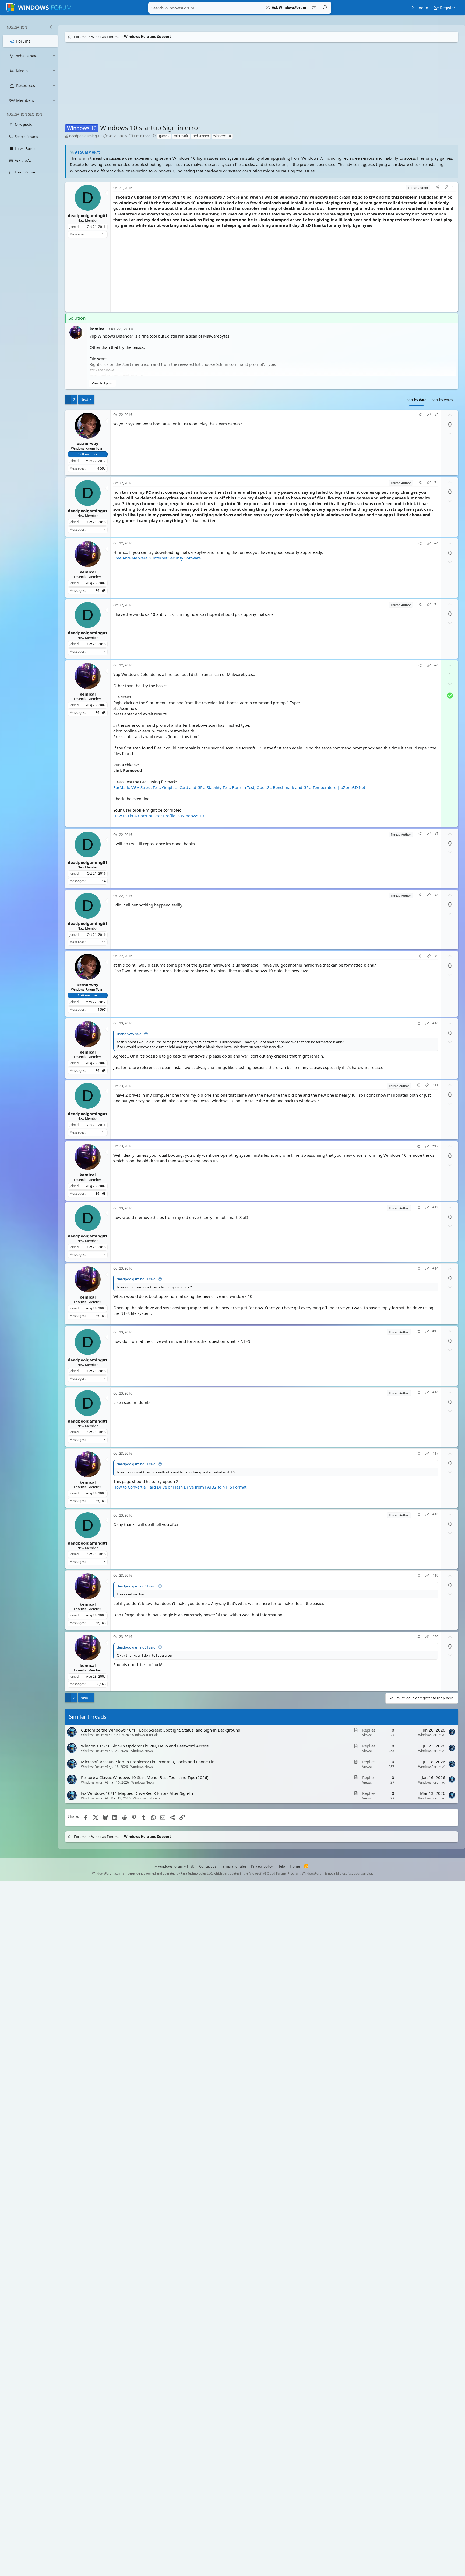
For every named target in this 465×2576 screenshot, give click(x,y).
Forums (23, 41)
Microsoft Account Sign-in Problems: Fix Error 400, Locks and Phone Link (149, 1762)
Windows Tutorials (145, 1735)
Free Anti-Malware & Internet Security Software (157, 558)
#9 (436, 956)
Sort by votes (442, 400)
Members (25, 100)
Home (295, 1866)
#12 (435, 1146)
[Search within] (313, 8)
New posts (23, 124)
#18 (435, 1515)
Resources (26, 85)
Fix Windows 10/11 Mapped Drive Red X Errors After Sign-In (137, 1793)
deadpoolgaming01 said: (137, 1279)
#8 (436, 895)
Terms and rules (234, 1866)
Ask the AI (23, 160)
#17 (435, 1454)
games (164, 136)
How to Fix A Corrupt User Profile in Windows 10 (159, 816)
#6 (436, 665)
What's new (27, 56)
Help (281, 1866)
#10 (435, 1023)
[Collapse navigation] (51, 27)
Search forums (26, 137)
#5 (436, 604)
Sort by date (416, 400)
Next (84, 399)
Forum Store (25, 172)
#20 (435, 1637)
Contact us (208, 1866)
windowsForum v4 (173, 1866)
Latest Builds (25, 148)
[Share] (437, 188)
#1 (454, 187)
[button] (54, 56)
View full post (102, 383)
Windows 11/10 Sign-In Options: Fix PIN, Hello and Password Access (145, 1746)
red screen (201, 136)
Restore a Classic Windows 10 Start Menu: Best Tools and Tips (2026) (145, 1778)
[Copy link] (446, 188)
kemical (98, 329)
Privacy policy (262, 1866)
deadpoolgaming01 (85, 136)
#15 (435, 1331)
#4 (436, 543)
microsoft (181, 136)
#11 (435, 1085)
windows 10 (222, 136)
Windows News (142, 1751)
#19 (435, 1576)
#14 (435, 1268)
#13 (435, 1207)
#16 (435, 1392)
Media (22, 71)
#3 (436, 482)
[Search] (325, 8)
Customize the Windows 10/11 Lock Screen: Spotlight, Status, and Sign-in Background (161, 1730)
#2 (436, 415)
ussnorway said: (130, 1034)
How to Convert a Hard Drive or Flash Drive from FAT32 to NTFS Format (180, 1487)
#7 (436, 834)
